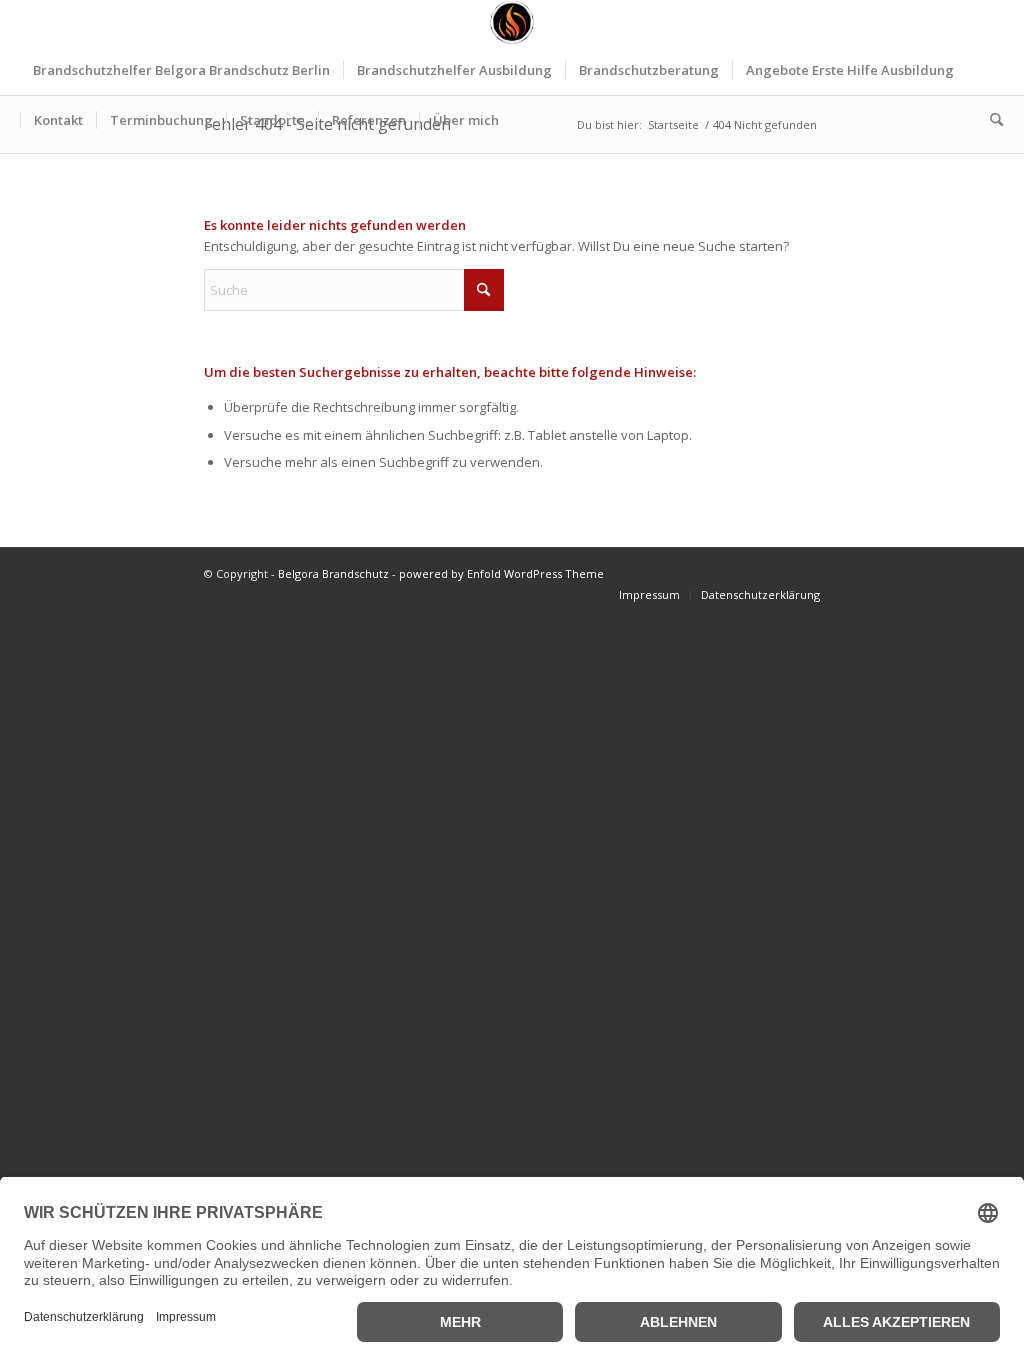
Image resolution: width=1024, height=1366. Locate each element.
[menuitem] (181, 70)
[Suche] (990, 120)
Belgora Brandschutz (333, 573)
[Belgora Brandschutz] (512, 22)
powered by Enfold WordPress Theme (501, 573)
